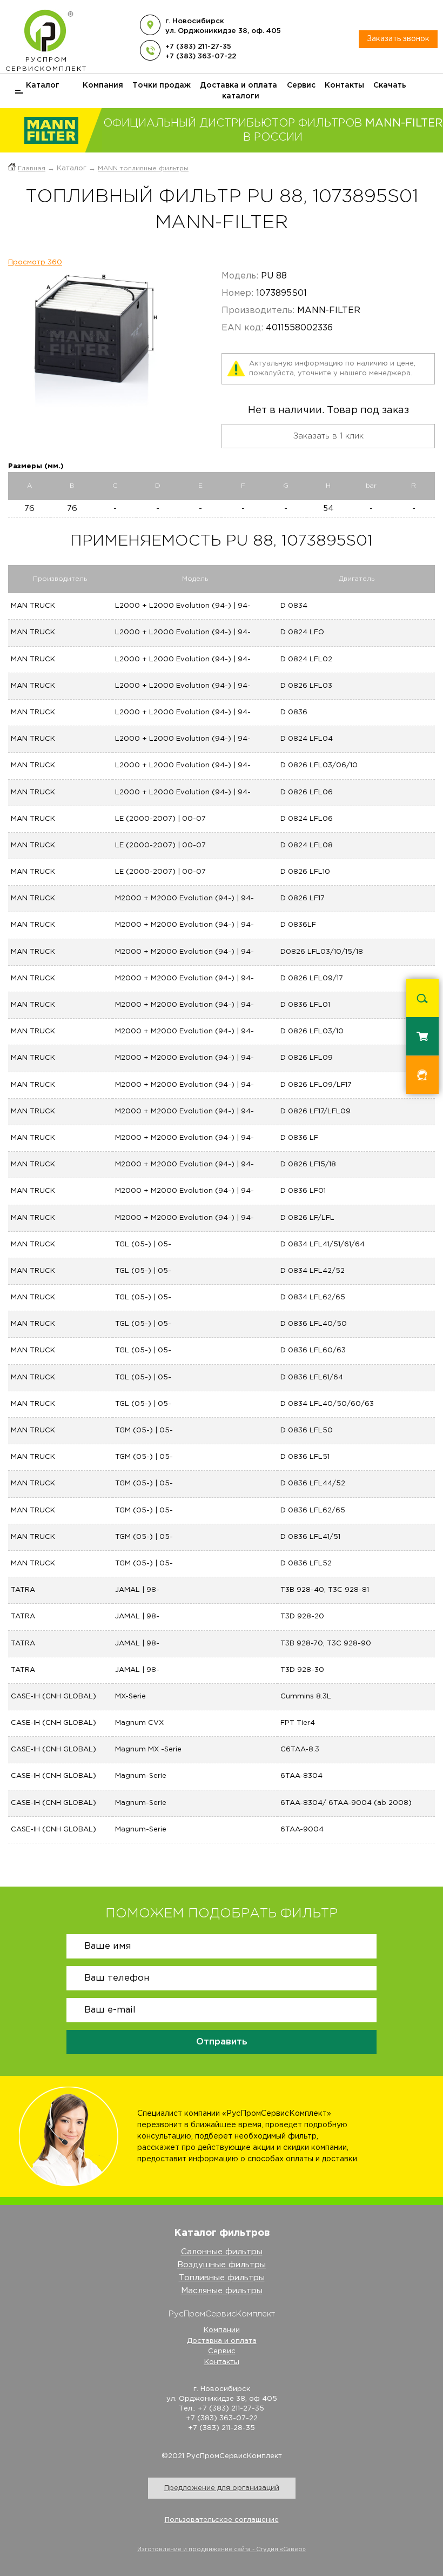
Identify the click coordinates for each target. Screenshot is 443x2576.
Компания (103, 85)
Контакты (344, 85)
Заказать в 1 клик (328, 436)
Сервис (301, 85)
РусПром (46, 64)
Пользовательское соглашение (222, 2520)
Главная (32, 168)
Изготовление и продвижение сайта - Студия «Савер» (222, 2550)
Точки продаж (162, 85)
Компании (222, 2330)
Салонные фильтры (222, 2252)
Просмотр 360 (35, 263)
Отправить (222, 2042)
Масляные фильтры (222, 2291)
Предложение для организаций (222, 2488)
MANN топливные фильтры (143, 168)
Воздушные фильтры (222, 2265)
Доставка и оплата (239, 85)
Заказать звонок (398, 39)
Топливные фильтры (222, 2278)
